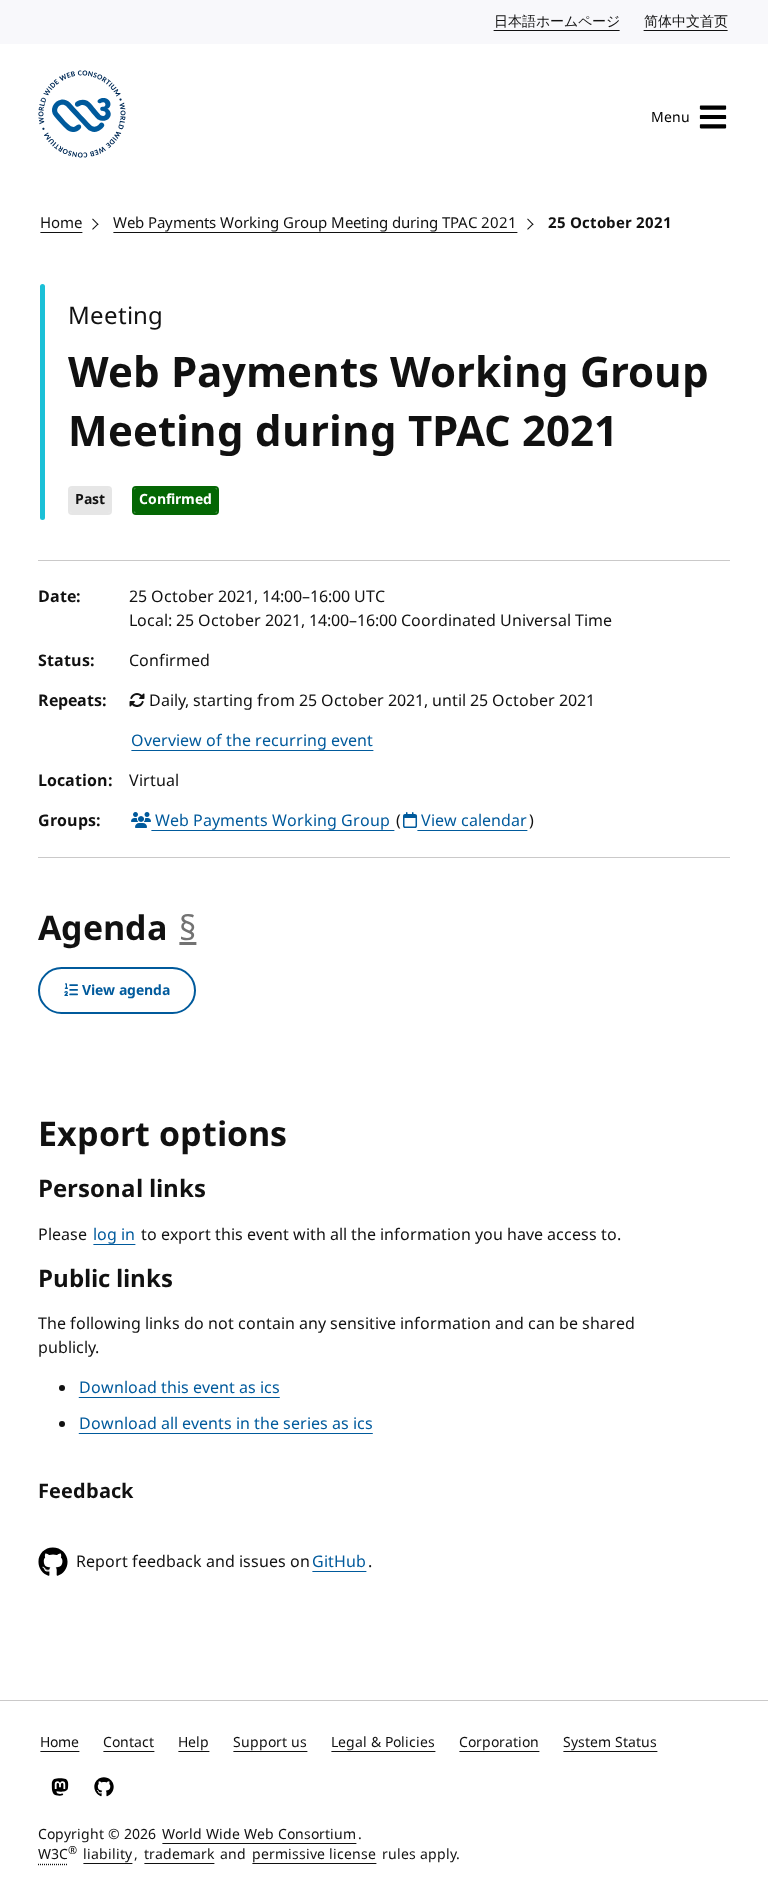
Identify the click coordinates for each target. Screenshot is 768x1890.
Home (61, 223)
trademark (179, 1854)
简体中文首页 (687, 21)
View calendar (472, 821)
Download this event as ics (179, 1388)
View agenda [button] (124, 990)
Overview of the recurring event (252, 741)
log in (114, 1235)
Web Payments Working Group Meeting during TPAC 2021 (315, 223)
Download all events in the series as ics (226, 1424)
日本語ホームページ (558, 21)
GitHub (339, 1562)
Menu (670, 117)
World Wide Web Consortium (259, 1834)
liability (107, 1854)
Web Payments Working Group (272, 821)
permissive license (314, 1854)
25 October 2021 (610, 223)
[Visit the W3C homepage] (82, 117)
